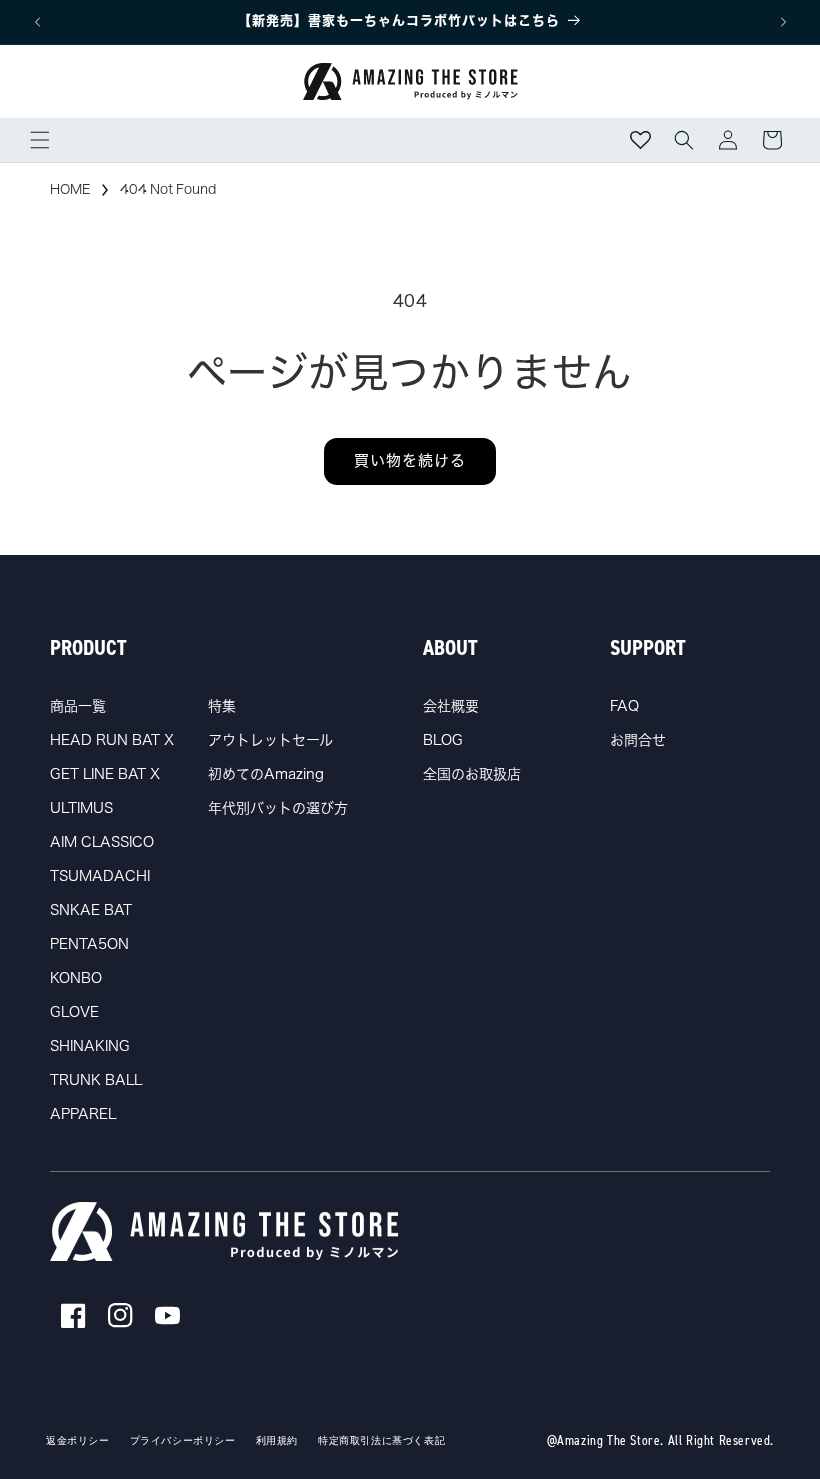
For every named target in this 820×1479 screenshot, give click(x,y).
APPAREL (83, 1114)
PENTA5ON (89, 944)
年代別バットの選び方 (278, 808)
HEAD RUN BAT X (112, 740)
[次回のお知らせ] (783, 22)
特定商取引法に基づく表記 (381, 1441)
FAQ (624, 706)
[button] (40, 140)
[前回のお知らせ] (37, 22)
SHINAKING (90, 1046)
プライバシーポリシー (183, 1441)
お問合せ (638, 740)
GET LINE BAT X (105, 774)
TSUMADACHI (100, 876)
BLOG (443, 740)
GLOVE (74, 1012)
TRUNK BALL (96, 1080)
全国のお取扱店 (472, 774)
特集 (222, 706)
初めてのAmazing (266, 774)
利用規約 (277, 1441)
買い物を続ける (410, 460)
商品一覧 (78, 706)
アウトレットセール (270, 740)
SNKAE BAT (91, 910)
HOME (70, 189)
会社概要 (451, 706)
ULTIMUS (81, 808)
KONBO (76, 978)
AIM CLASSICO (102, 842)
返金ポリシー (78, 1441)
